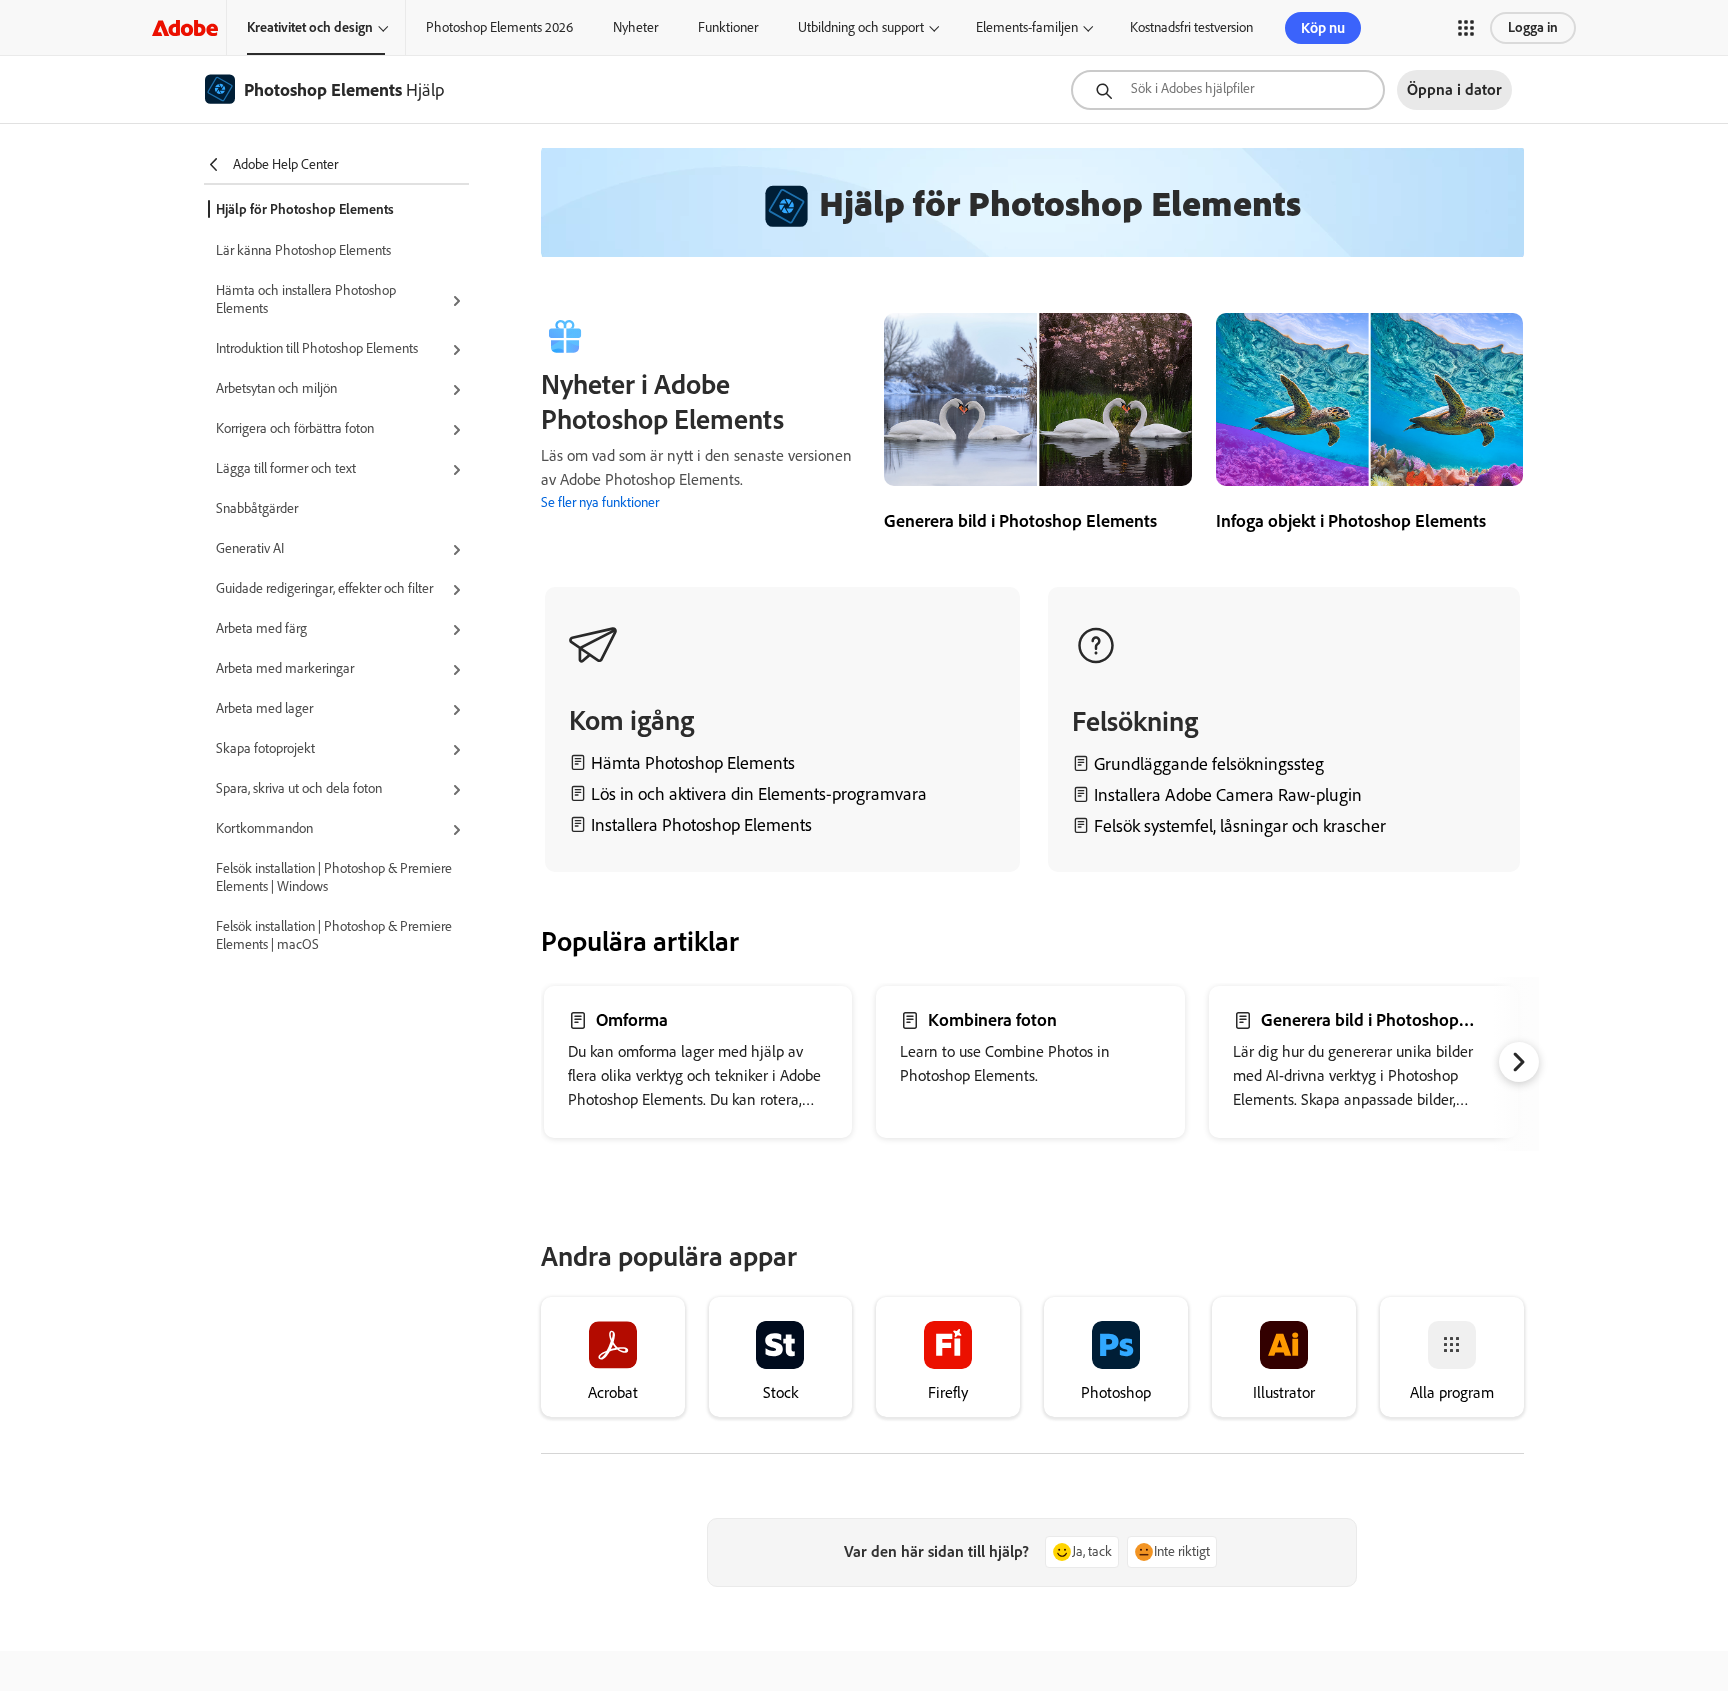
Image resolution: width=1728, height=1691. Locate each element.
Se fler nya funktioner (600, 502)
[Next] (1519, 1062)
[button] (1466, 28)
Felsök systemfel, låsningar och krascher (1240, 826)
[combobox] (1228, 90)
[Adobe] (185, 27)
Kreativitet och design (310, 27)
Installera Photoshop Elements (699, 825)
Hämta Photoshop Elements (693, 763)
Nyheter (635, 27)
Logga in (1533, 27)
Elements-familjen (1027, 27)
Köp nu (1323, 28)
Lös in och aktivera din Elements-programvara (759, 794)
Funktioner (728, 27)
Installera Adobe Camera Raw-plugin (1228, 795)
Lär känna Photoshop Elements (303, 250)
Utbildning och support (861, 27)
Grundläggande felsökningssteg (1209, 764)
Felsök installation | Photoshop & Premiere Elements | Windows (334, 877)
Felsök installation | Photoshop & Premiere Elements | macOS (334, 935)
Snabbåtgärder (257, 508)
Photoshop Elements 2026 (499, 27)
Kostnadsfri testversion (1191, 27)
